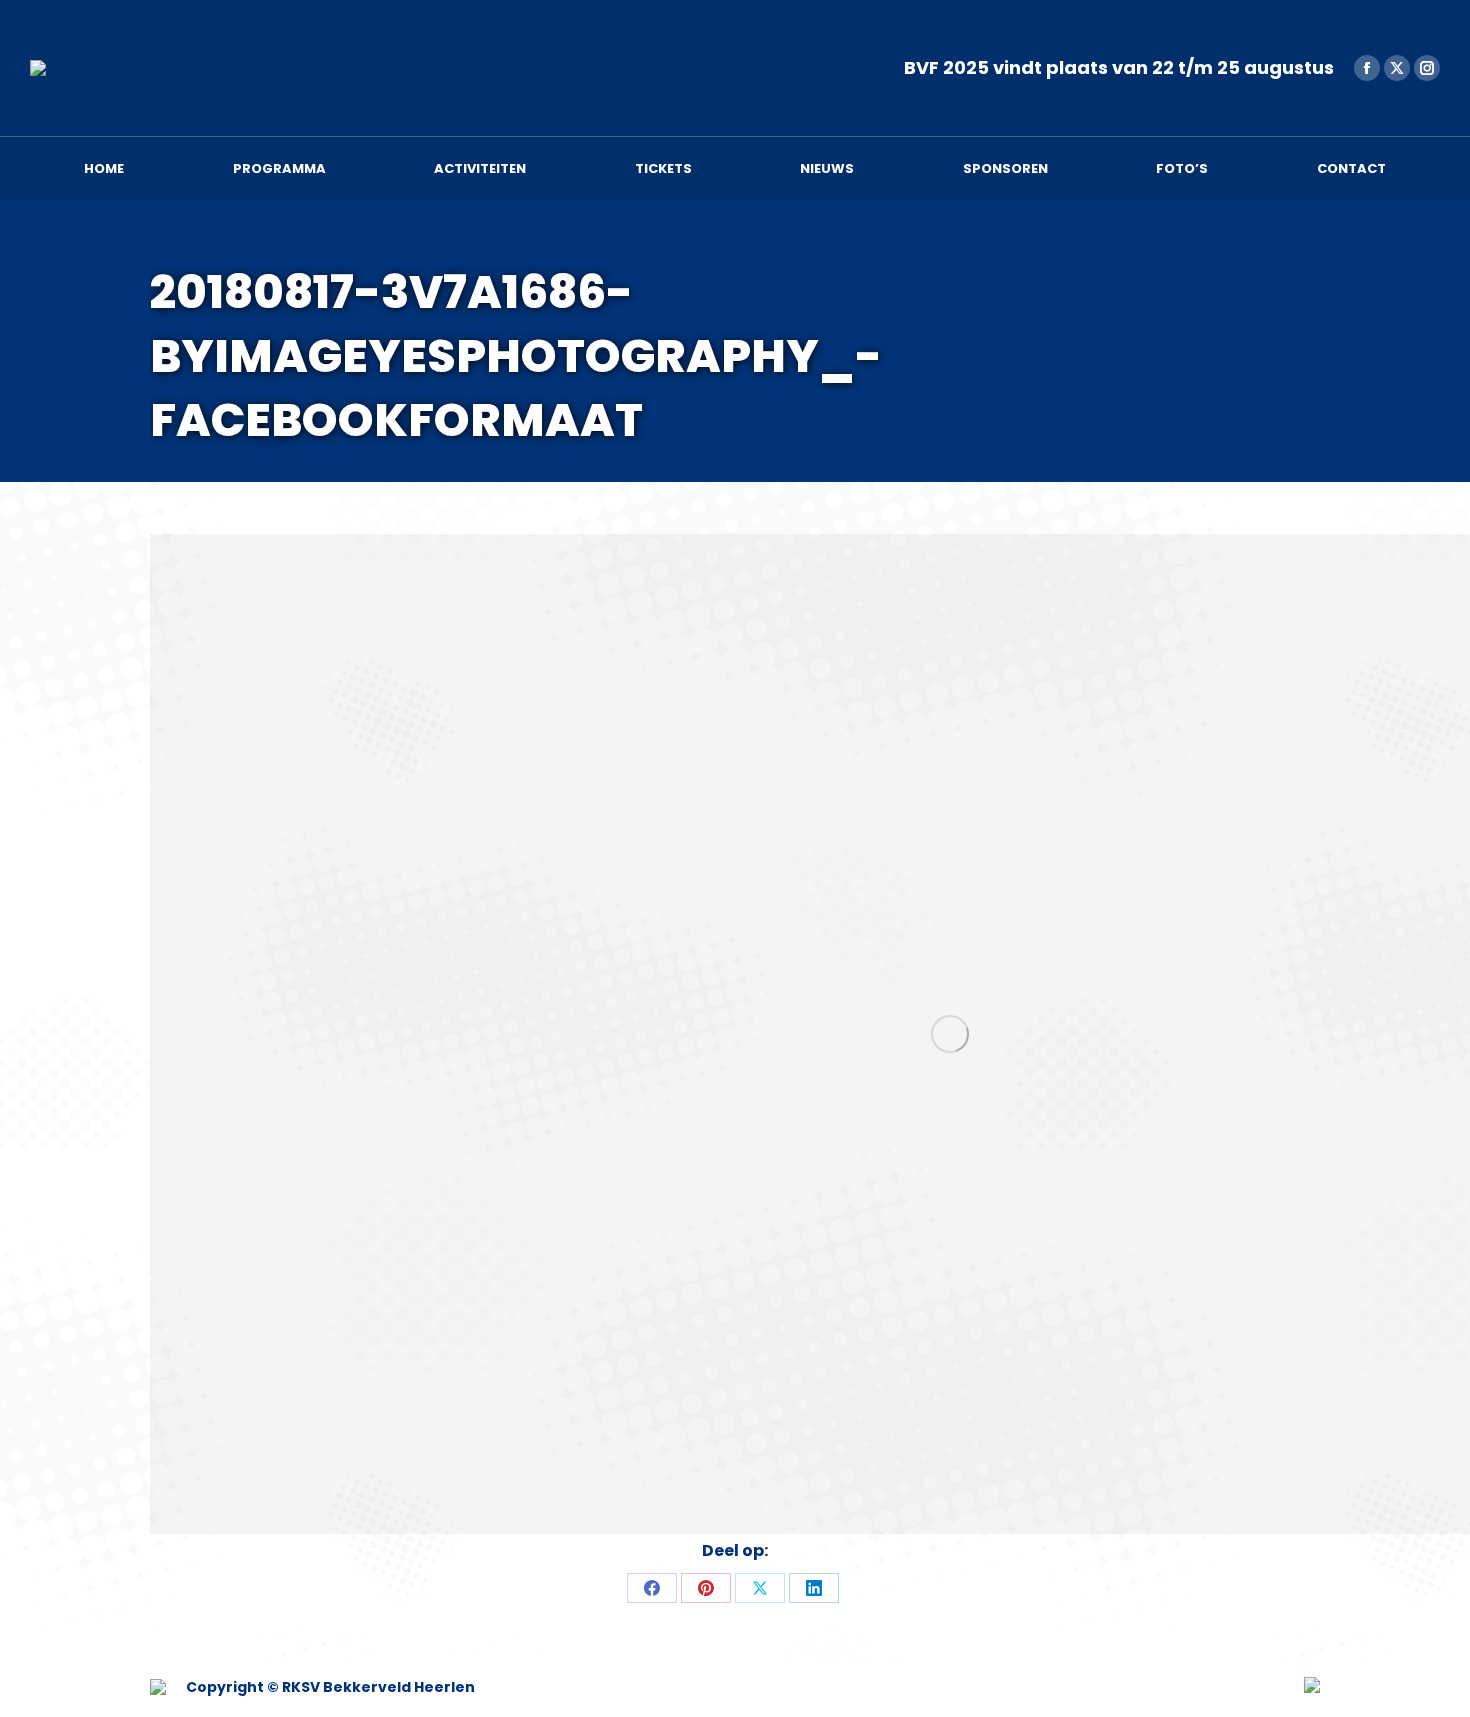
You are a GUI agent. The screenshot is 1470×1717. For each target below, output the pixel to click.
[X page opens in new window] (1397, 68)
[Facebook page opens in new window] (1367, 68)
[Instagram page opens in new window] (1427, 68)
